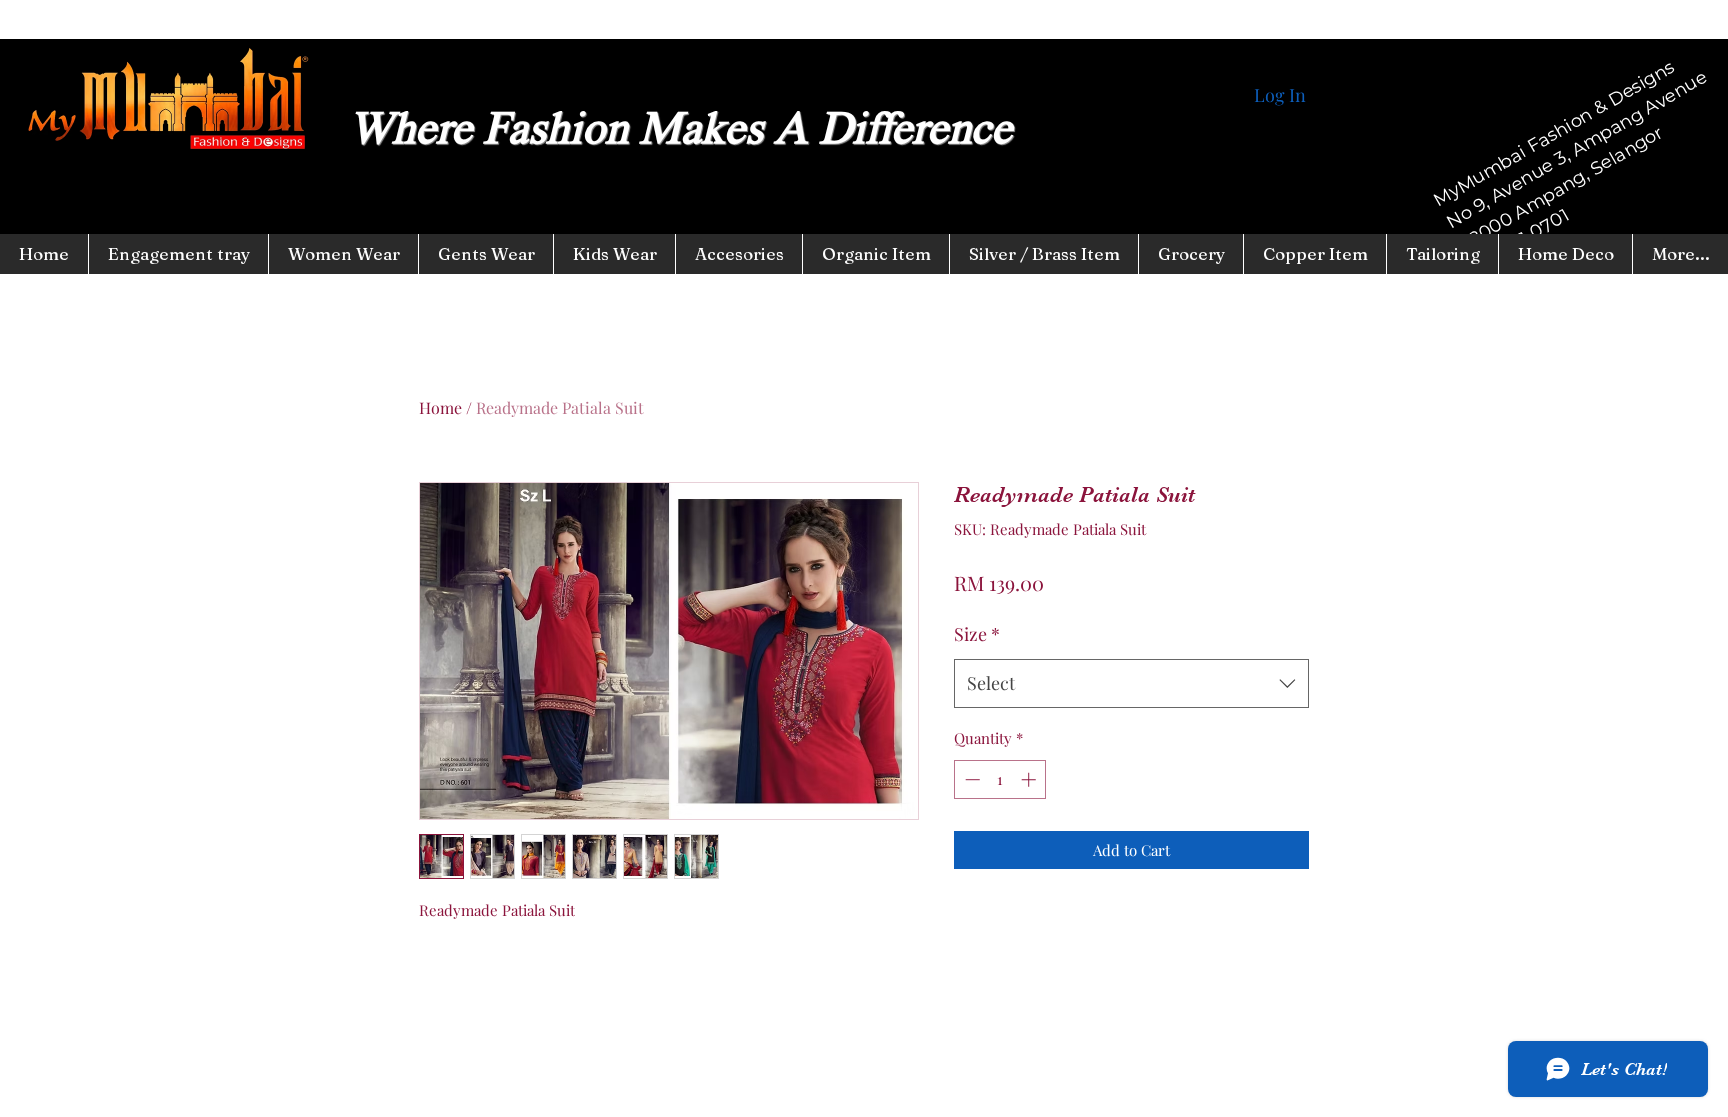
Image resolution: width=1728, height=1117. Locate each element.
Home (440, 407)
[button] (614, 254)
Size (977, 634)
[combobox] (1131, 684)
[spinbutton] (1000, 779)
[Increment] (1030, 779)
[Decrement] (970, 779)
